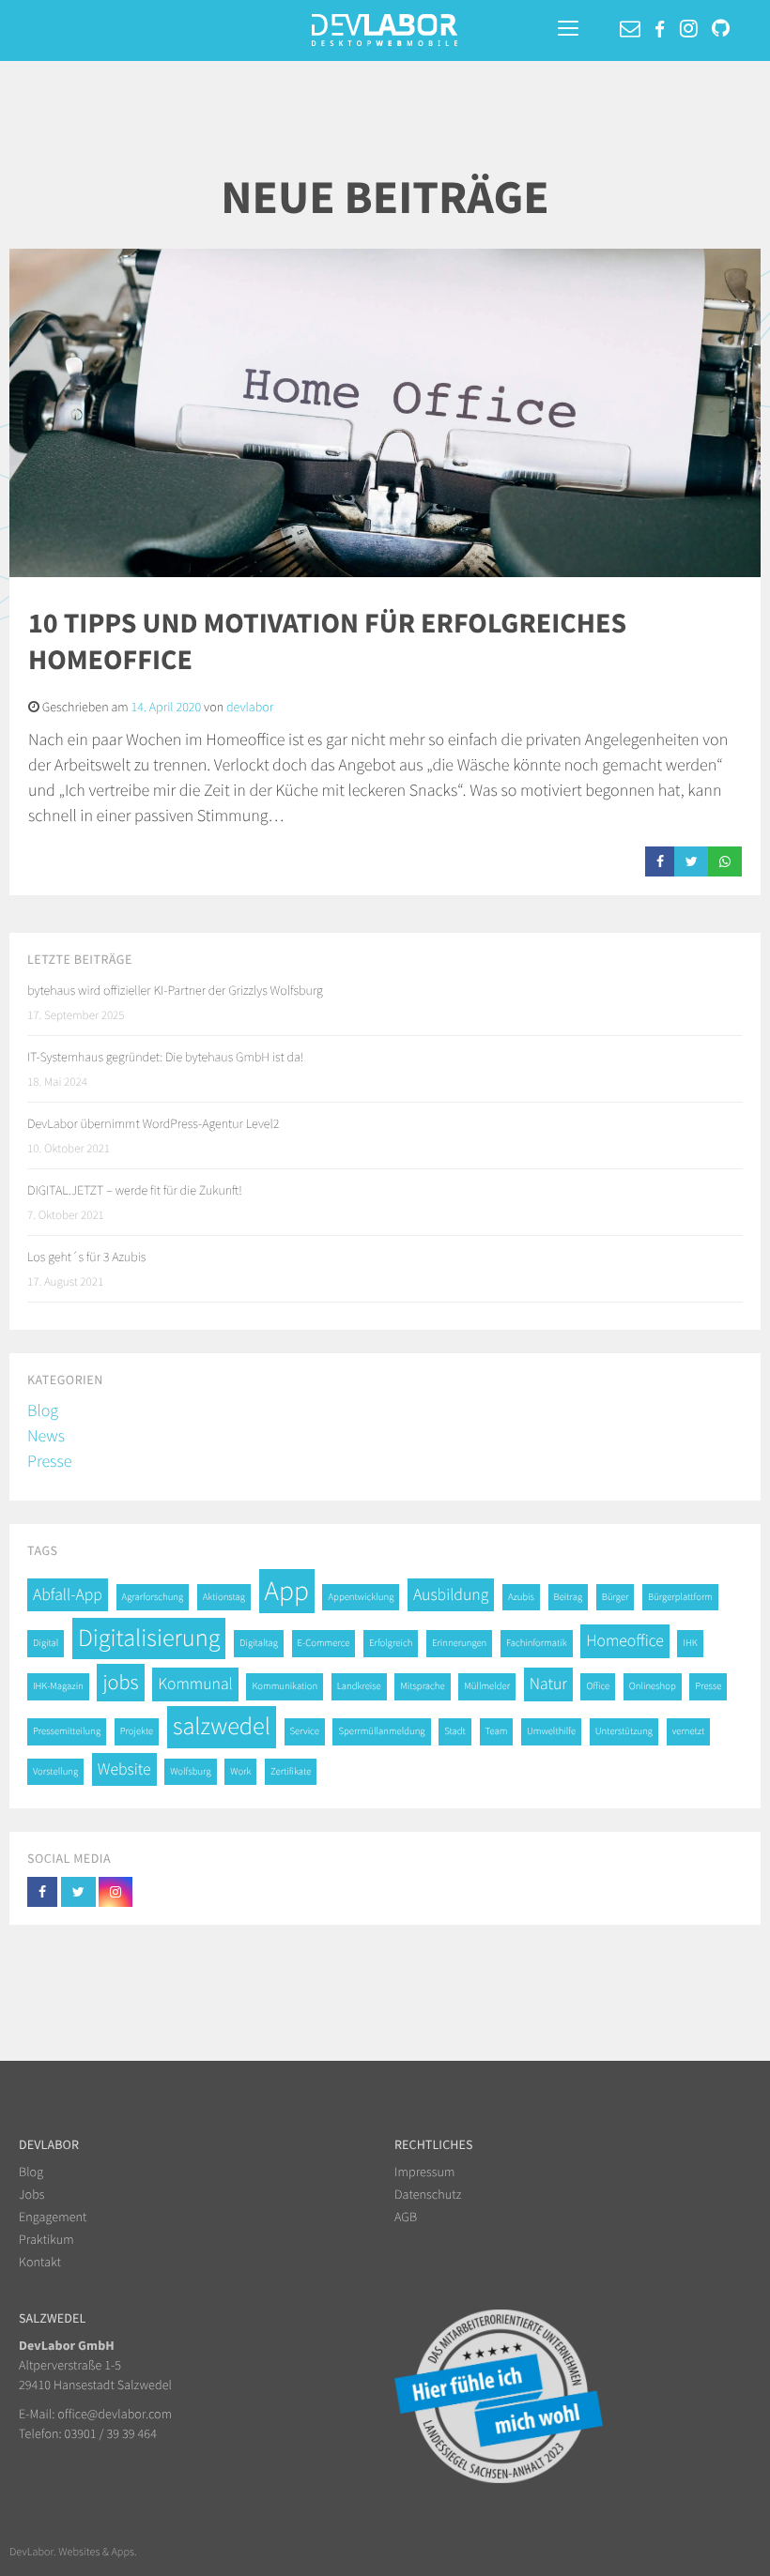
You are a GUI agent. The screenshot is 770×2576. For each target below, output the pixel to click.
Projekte (137, 1731)
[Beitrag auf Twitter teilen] (692, 861)
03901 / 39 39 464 (111, 2433)
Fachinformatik (537, 1643)
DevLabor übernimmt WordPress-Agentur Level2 (153, 1123)
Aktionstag (224, 1597)
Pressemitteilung (67, 1731)
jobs (120, 1683)
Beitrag (569, 1597)
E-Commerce (324, 1643)
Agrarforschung (153, 1597)
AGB (406, 2217)
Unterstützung (624, 1731)
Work (240, 1771)
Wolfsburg (190, 1771)
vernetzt (689, 1731)
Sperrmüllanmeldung (381, 1731)
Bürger (616, 1597)
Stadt (455, 1731)
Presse (49, 1461)
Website (124, 1769)
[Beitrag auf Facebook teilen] (660, 861)
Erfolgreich (391, 1643)
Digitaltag (259, 1643)
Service (305, 1731)
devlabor (250, 707)
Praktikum (46, 2239)
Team (497, 1731)
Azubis (521, 1597)
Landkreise (359, 1686)
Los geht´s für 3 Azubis (86, 1257)
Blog (43, 1410)
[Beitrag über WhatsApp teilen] (725, 861)
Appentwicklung (361, 1597)
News (46, 1435)
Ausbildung (451, 1594)
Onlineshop (653, 1686)
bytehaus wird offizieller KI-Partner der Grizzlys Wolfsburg (175, 990)
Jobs (32, 2194)
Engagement (53, 2217)
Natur (548, 1684)
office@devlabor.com (115, 2414)
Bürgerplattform (680, 1597)
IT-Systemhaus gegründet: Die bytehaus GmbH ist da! (165, 1057)
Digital (46, 1643)
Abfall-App (68, 1594)
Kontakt (40, 2262)
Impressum (424, 2172)
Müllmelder (487, 1686)
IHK (690, 1643)
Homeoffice (625, 1640)
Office (598, 1686)
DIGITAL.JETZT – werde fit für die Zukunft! (135, 1190)
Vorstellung (55, 1771)
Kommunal (195, 1684)
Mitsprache (422, 1686)
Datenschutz (428, 2194)
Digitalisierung (149, 1638)
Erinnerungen (459, 1643)
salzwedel (222, 1726)
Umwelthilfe (551, 1731)
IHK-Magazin (58, 1686)
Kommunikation (285, 1686)
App (287, 1591)
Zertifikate (291, 1771)
